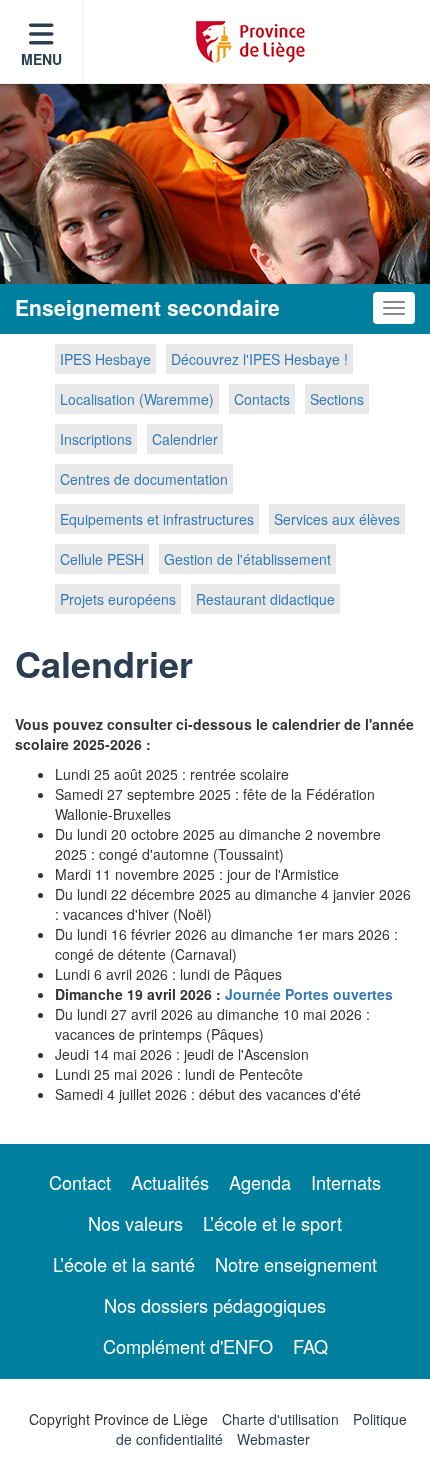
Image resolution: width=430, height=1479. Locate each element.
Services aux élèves (337, 519)
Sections (337, 399)
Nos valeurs (135, 1223)
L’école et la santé (124, 1264)
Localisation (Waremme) (137, 399)
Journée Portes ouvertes (309, 994)
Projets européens (118, 599)
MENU (41, 59)
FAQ (310, 1346)
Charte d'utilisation (280, 1419)
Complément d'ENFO (188, 1346)
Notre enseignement (296, 1264)
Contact (80, 1182)
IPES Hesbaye (105, 359)
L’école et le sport (272, 1223)
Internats (346, 1182)
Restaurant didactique (265, 599)
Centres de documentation (144, 479)
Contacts (262, 399)
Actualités (170, 1182)
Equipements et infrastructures (157, 519)
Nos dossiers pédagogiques (215, 1305)
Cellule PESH (102, 559)
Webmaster (273, 1439)
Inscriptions (96, 439)
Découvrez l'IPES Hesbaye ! (259, 359)
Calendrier (185, 439)
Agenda (260, 1182)
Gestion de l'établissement (247, 559)
